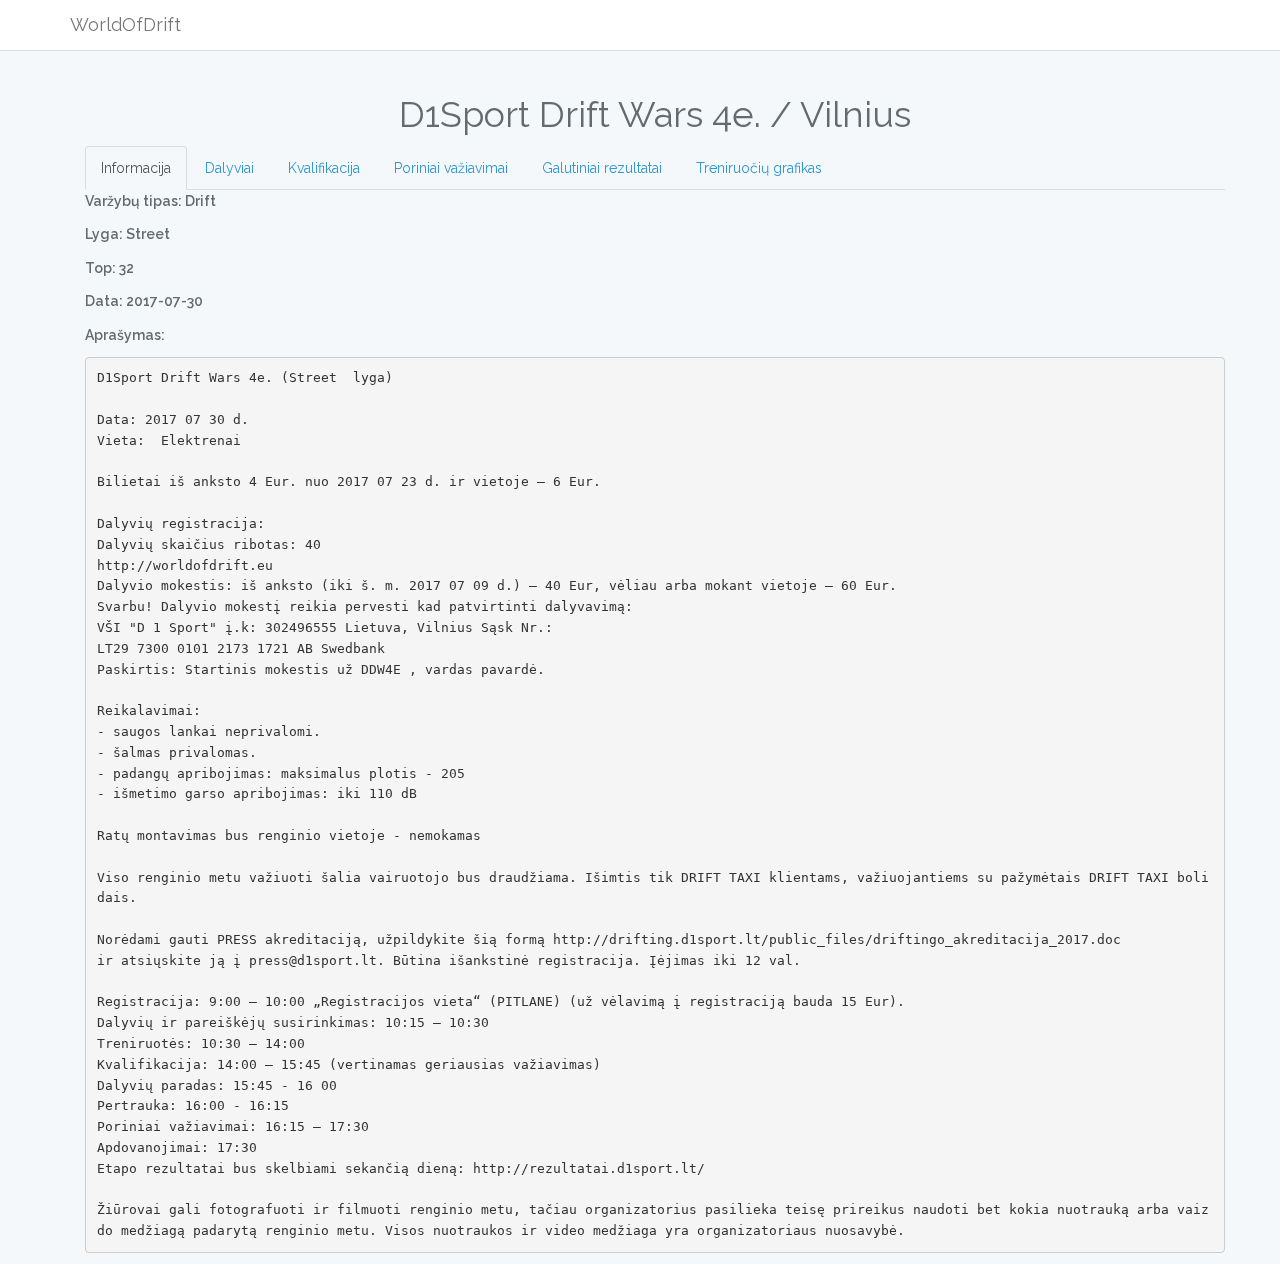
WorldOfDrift (125, 24)
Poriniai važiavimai (451, 168)
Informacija (136, 168)
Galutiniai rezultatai (602, 168)
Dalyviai (229, 168)
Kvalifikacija (324, 168)
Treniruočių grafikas (759, 168)
